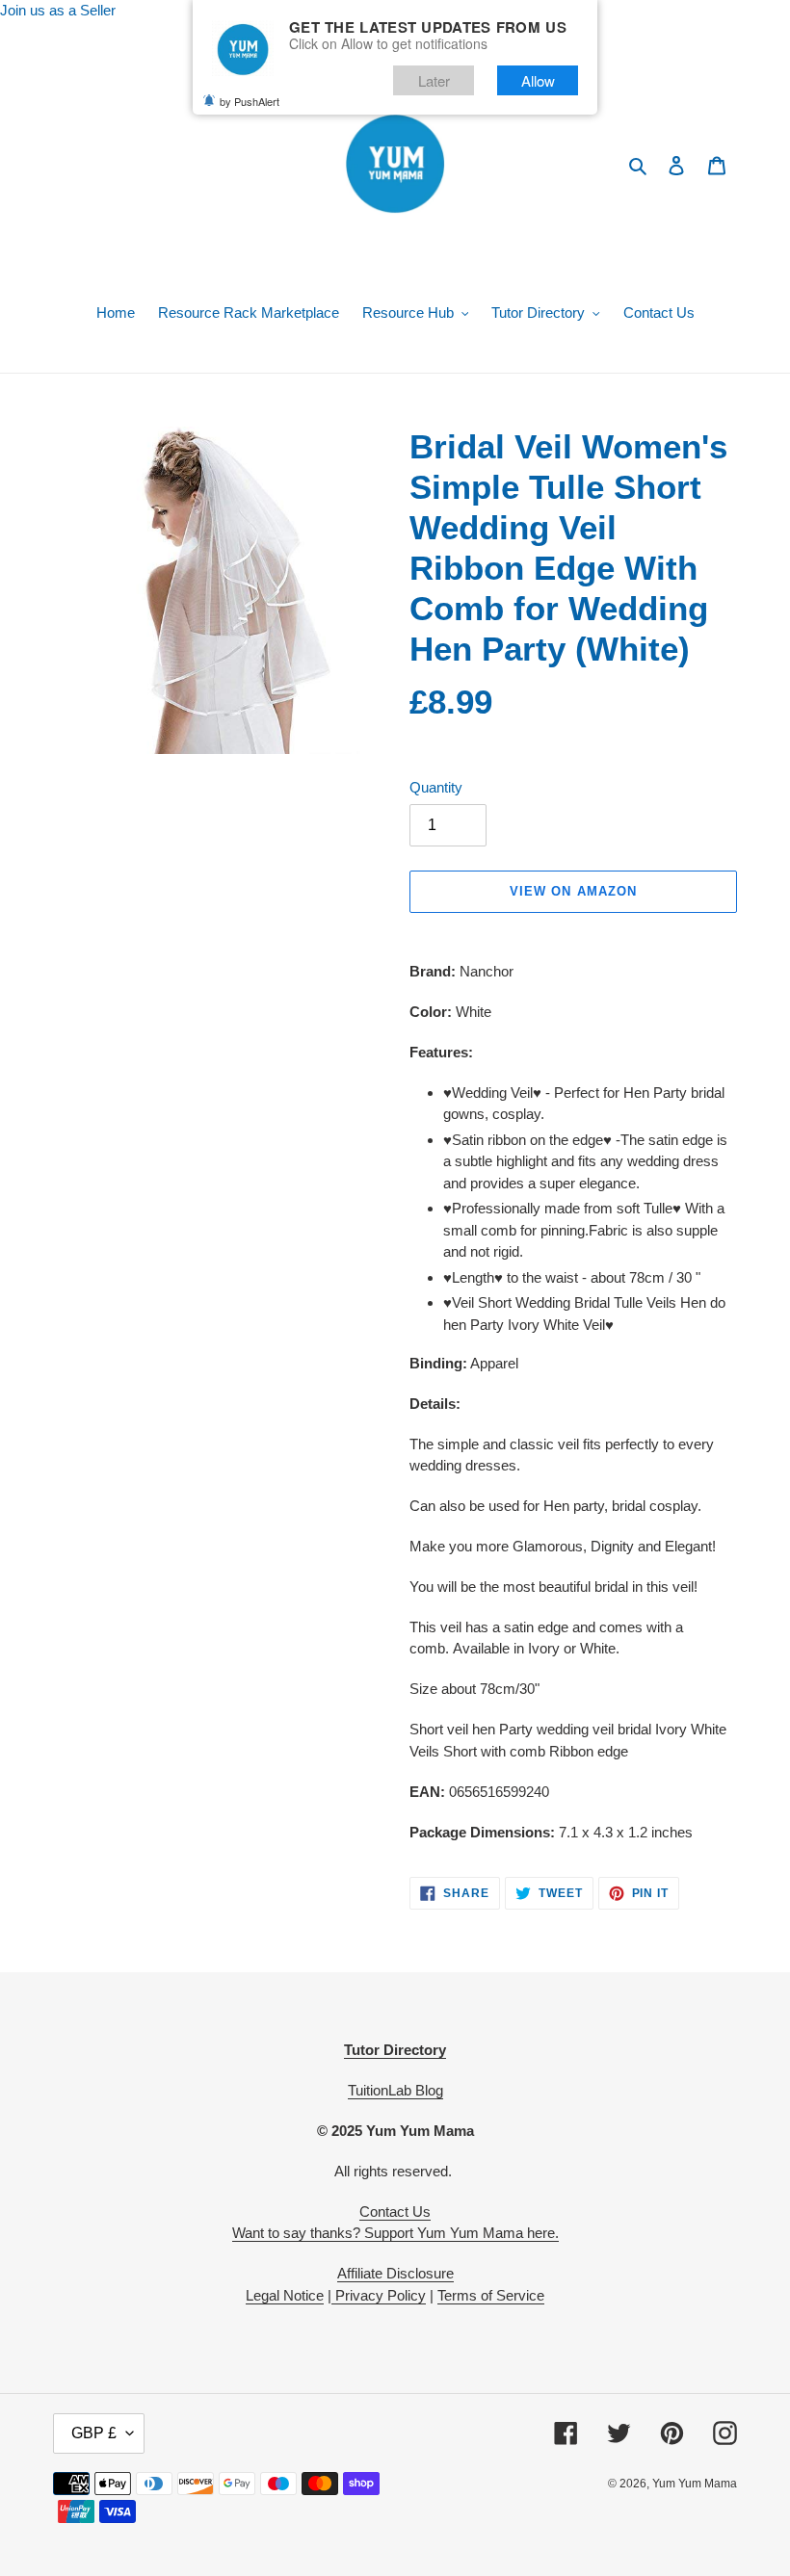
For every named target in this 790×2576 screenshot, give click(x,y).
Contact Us (395, 2212)
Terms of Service (491, 2295)
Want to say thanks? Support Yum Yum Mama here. (395, 2233)
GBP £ (94, 2433)
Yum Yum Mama (695, 2484)
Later (434, 80)
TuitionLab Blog (395, 2090)
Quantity (436, 787)
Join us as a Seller (58, 10)
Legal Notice (285, 2295)
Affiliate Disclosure (395, 2273)
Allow (538, 80)
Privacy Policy (379, 2295)
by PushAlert (250, 101)
